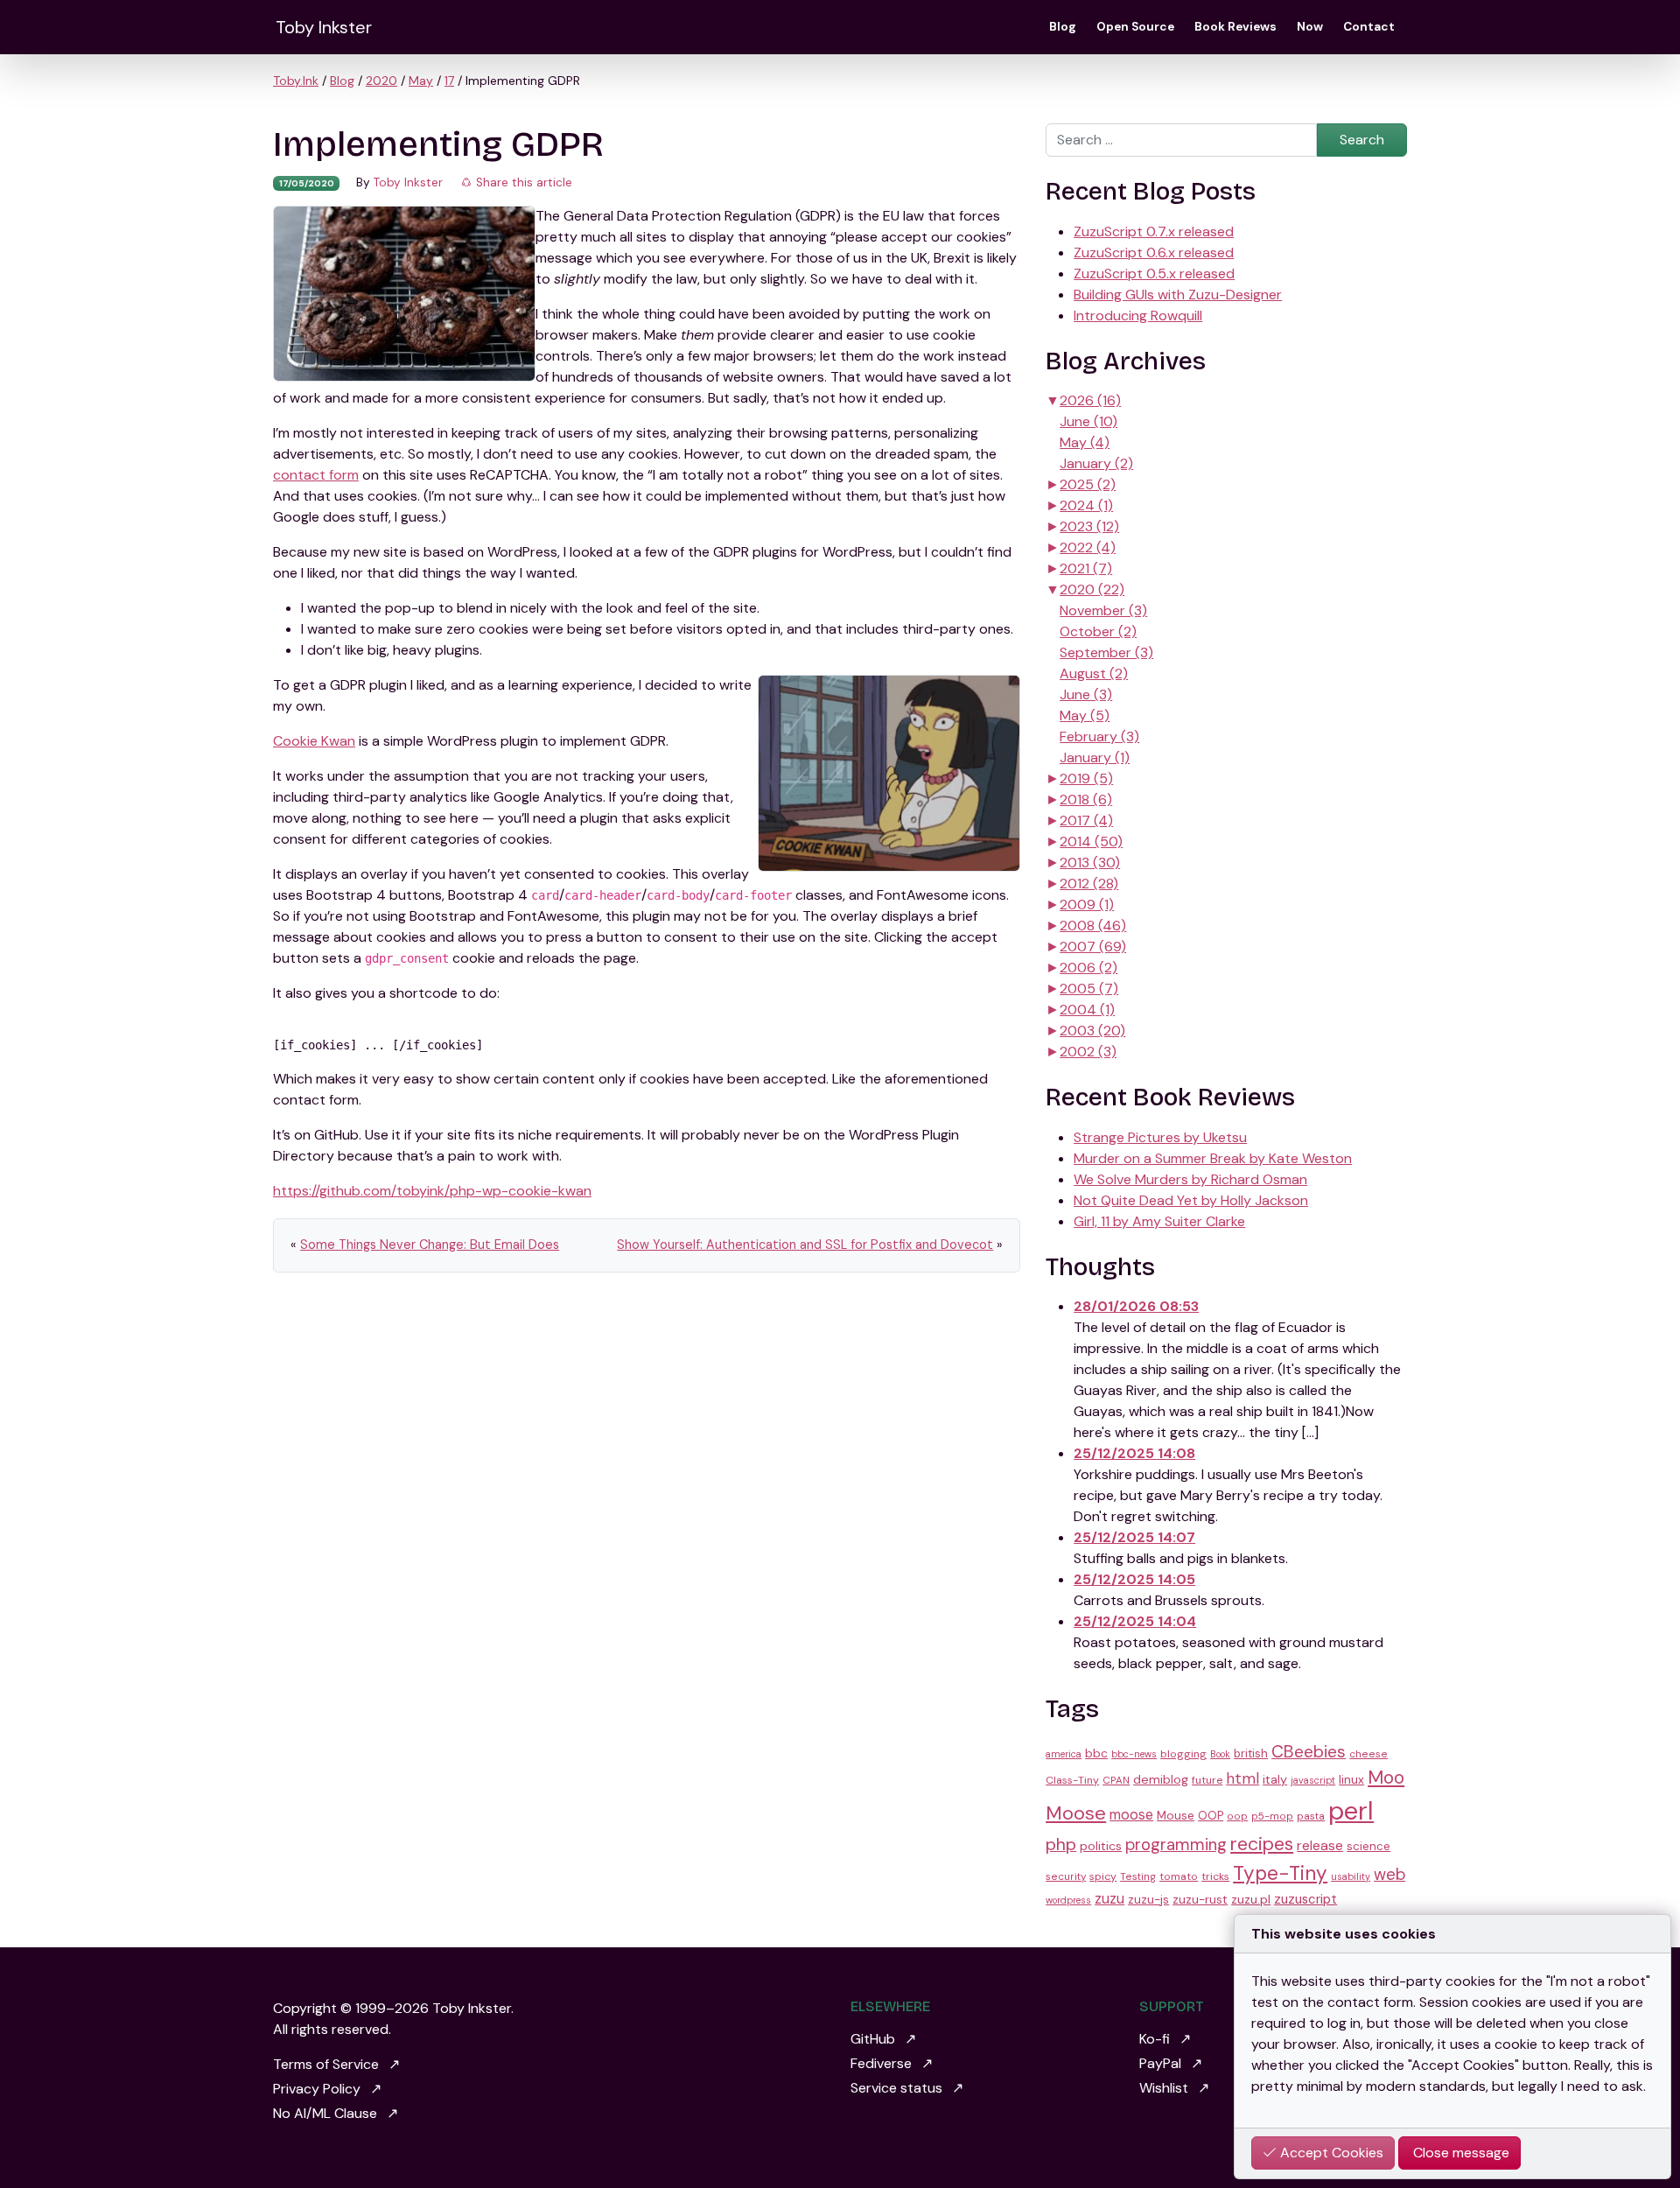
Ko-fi (1155, 2039)
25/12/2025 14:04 (1135, 1621)
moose (1131, 1815)
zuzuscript (1305, 1899)
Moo (1386, 1778)
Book (1220, 1754)
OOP (1211, 1816)
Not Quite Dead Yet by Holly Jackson (1191, 1200)
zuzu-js (1148, 1899)
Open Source (1135, 27)
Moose (1076, 1813)
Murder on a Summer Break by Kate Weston (1213, 1158)
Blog (1063, 27)
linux (1351, 1779)
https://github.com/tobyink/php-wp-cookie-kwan (432, 1191)
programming (1176, 1845)
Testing (1138, 1876)
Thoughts (1100, 1267)
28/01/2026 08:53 (1136, 1306)
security (1066, 1876)
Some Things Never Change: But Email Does (430, 1245)
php (1061, 1844)
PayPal (1160, 2063)
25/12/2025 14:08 (1134, 1453)
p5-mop (1272, 1816)
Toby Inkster (324, 27)
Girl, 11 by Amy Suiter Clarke (1159, 1221)
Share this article (522, 182)
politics (1101, 1846)
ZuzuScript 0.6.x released (1154, 252)
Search (1362, 140)
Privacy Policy (317, 2089)
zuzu (1109, 1899)
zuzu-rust (1200, 1899)
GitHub (873, 2039)
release (1320, 1845)
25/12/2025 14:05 (1134, 1579)
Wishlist (1164, 2088)
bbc (1096, 1753)
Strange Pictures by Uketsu (1160, 1137)
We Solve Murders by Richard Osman (1190, 1179)
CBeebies (1309, 1752)
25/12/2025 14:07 (1134, 1537)
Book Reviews (1235, 27)
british (1251, 1753)
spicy (1103, 1876)
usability (1351, 1876)
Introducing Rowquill (1138, 316)
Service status (896, 2088)
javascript (1313, 1780)
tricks (1215, 1876)
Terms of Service (326, 2064)
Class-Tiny (1072, 1780)
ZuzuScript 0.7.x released (1154, 231)
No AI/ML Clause (325, 2113)
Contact (1369, 27)
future (1207, 1780)
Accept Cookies (1330, 2153)
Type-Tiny (1280, 1873)
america (1064, 1754)
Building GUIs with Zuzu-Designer (1178, 295)
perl (1351, 1811)
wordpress (1068, 1900)
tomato (1179, 1876)
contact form (316, 475)
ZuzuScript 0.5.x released (1154, 273)
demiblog (1161, 1779)
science (1368, 1846)
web (1389, 1875)
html (1242, 1778)
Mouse (1176, 1815)
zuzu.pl (1251, 1899)
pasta (1311, 1816)
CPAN (1116, 1780)
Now (1310, 27)
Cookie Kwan (314, 741)
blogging (1183, 1754)
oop (1237, 1816)
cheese (1368, 1754)
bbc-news (1134, 1754)
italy (1275, 1779)
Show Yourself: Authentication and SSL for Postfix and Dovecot (805, 1245)
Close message (1459, 2153)
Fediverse (881, 2063)
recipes (1262, 1844)
